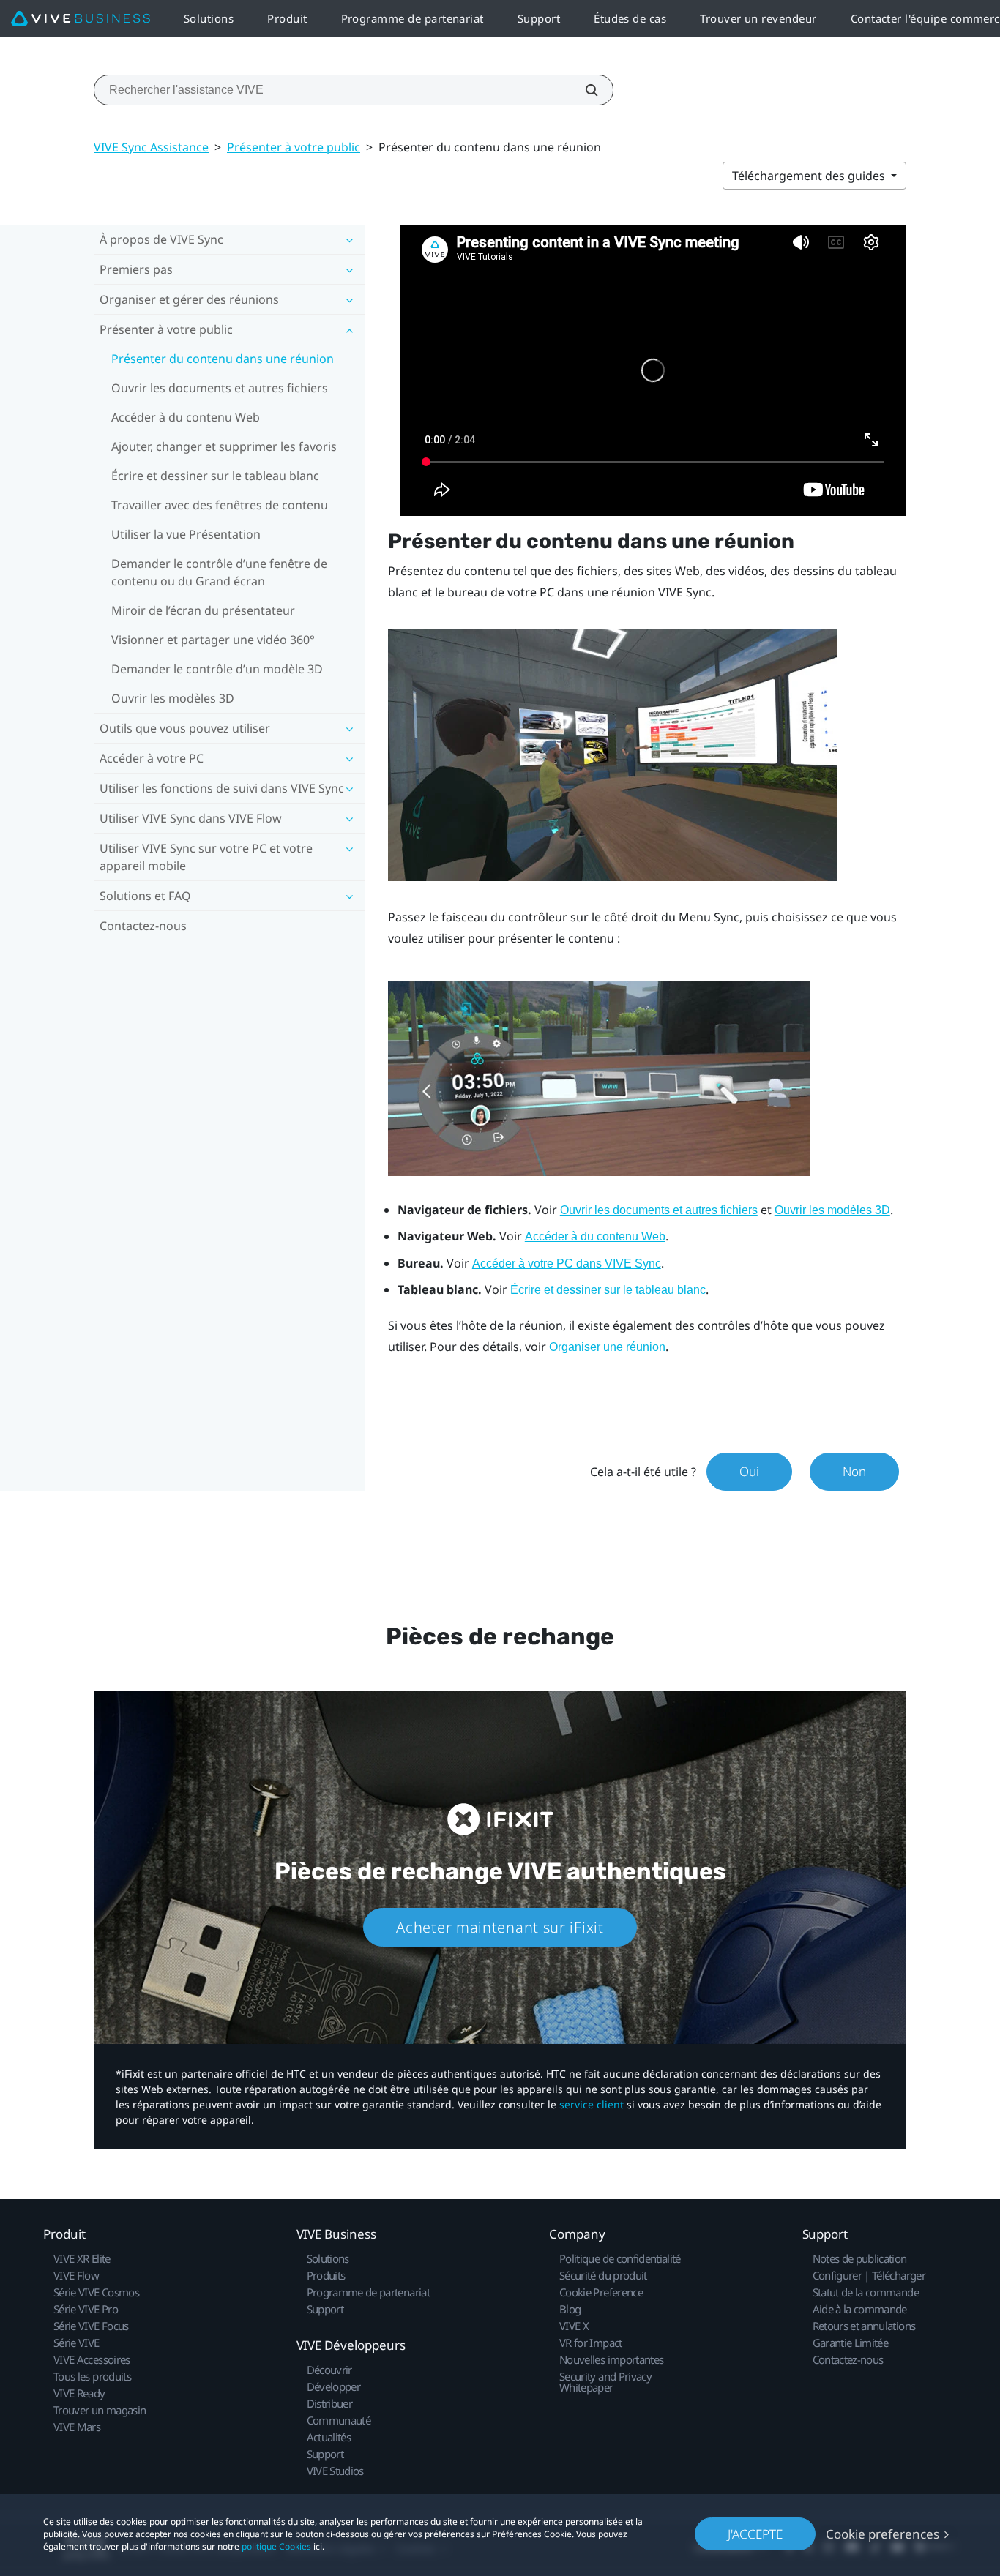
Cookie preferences (883, 2534)
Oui (749, 1471)
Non (854, 1471)
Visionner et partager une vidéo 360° (213, 640)
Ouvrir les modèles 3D (173, 698)
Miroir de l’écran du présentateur (203, 610)
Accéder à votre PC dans (567, 1263)
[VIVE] (81, 19)
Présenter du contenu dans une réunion (223, 359)
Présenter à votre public (294, 147)
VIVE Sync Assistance (151, 147)
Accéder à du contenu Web (186, 417)
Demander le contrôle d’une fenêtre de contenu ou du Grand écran (219, 572)
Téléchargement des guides (810, 176)
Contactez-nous (143, 926)
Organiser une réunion (607, 1347)
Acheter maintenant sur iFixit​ (500, 1927)
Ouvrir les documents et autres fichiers (220, 388)
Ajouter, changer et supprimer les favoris (224, 446)
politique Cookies (276, 2546)
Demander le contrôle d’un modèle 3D (217, 669)
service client (592, 2104)
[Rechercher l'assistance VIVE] (583, 90)
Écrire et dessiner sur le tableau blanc (215, 476)
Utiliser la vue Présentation (186, 534)
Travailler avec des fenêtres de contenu (220, 505)
